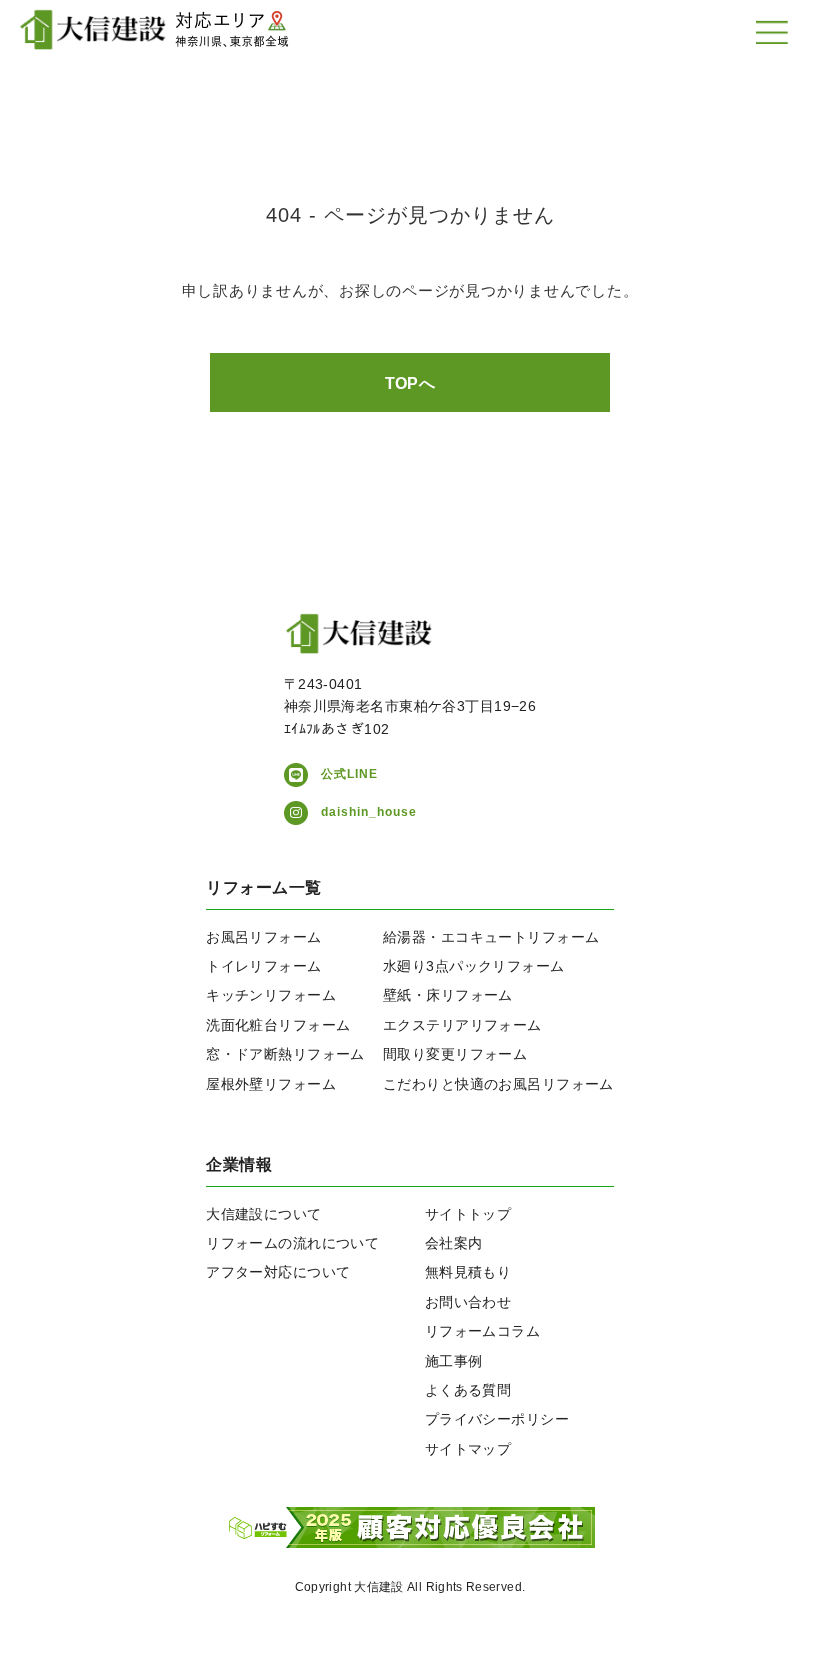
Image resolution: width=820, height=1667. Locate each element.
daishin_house (368, 812)
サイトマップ (468, 1449)
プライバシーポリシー (497, 1419)
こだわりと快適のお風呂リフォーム (498, 1084)
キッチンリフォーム (271, 995)
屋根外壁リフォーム (271, 1084)
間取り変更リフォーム (455, 1054)
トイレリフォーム (263, 966)
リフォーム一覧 (263, 887)
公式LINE (349, 774)
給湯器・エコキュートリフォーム (491, 937)
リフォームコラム (482, 1331)
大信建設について (263, 1214)
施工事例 (454, 1361)
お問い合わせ (468, 1302)
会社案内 (454, 1243)
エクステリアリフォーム (462, 1025)
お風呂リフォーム (263, 937)
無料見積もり (468, 1272)
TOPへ (410, 383)
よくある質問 (468, 1390)
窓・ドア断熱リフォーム (285, 1054)
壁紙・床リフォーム (448, 995)
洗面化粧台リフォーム (278, 1025)
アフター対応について (278, 1272)
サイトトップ (468, 1214)
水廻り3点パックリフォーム (473, 966)
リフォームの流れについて (292, 1243)
